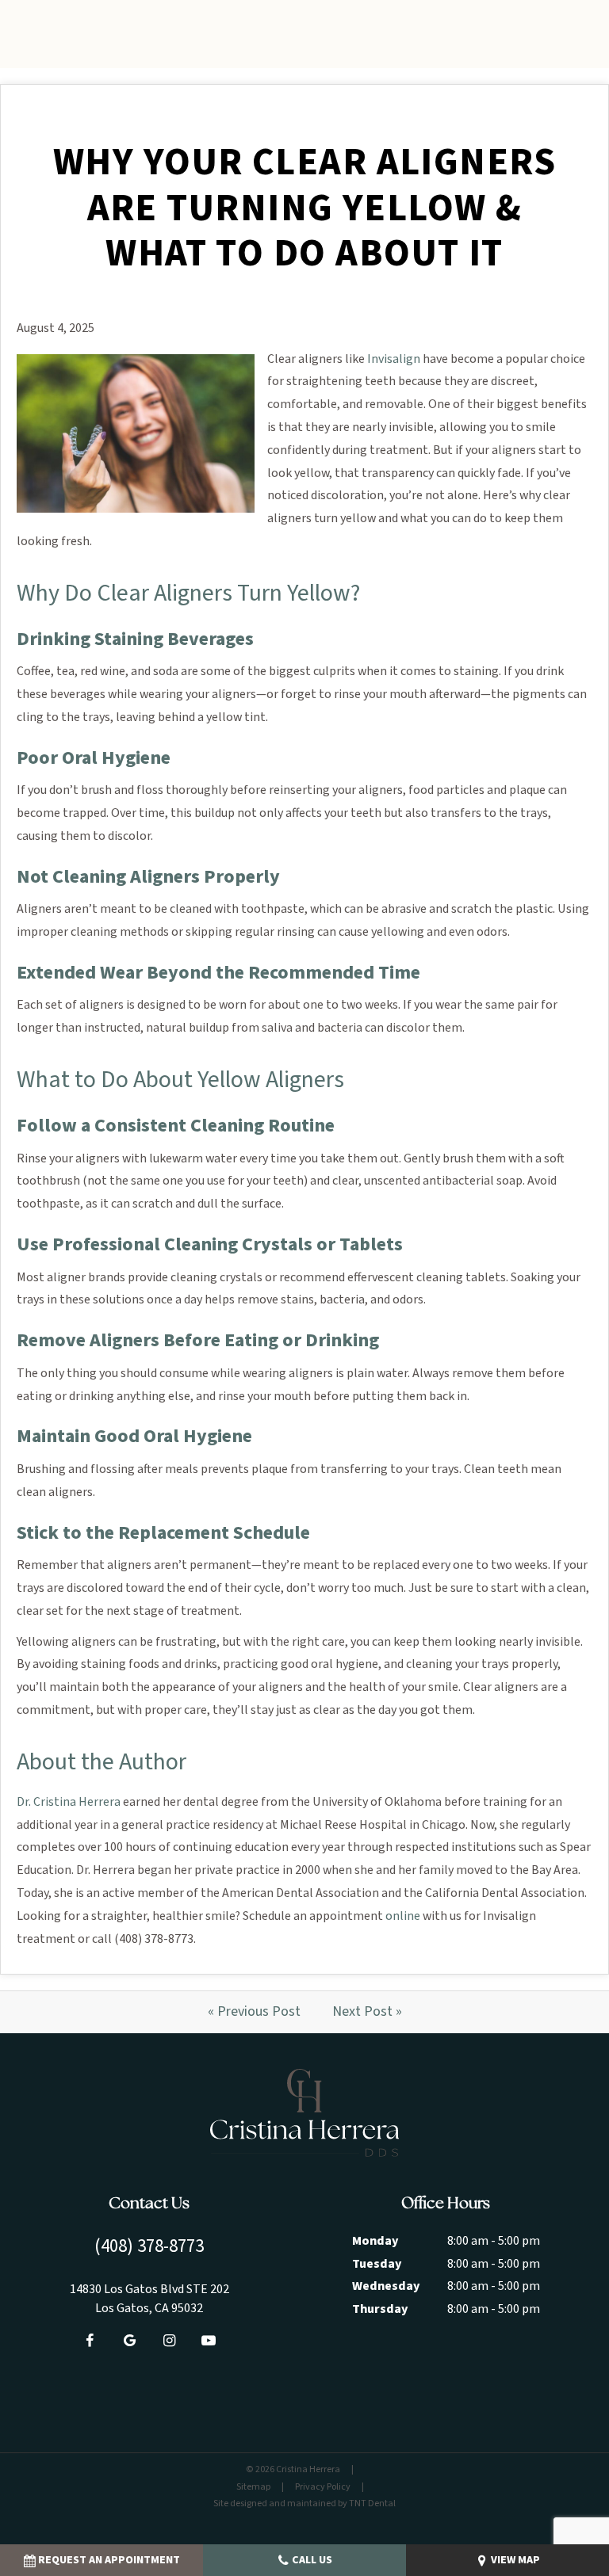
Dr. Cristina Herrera (69, 1802)
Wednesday (386, 2286)
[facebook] (90, 2341)
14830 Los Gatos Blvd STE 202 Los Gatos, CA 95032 (149, 2299)
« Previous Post (254, 2011)
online (403, 1916)
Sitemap (253, 2487)
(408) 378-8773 (149, 2246)
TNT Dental (372, 2503)
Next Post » (367, 2011)
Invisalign (394, 359)
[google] (129, 2341)
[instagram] (169, 2341)
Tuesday (377, 2264)
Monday (375, 2241)
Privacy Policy (323, 2487)
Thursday (380, 2309)
